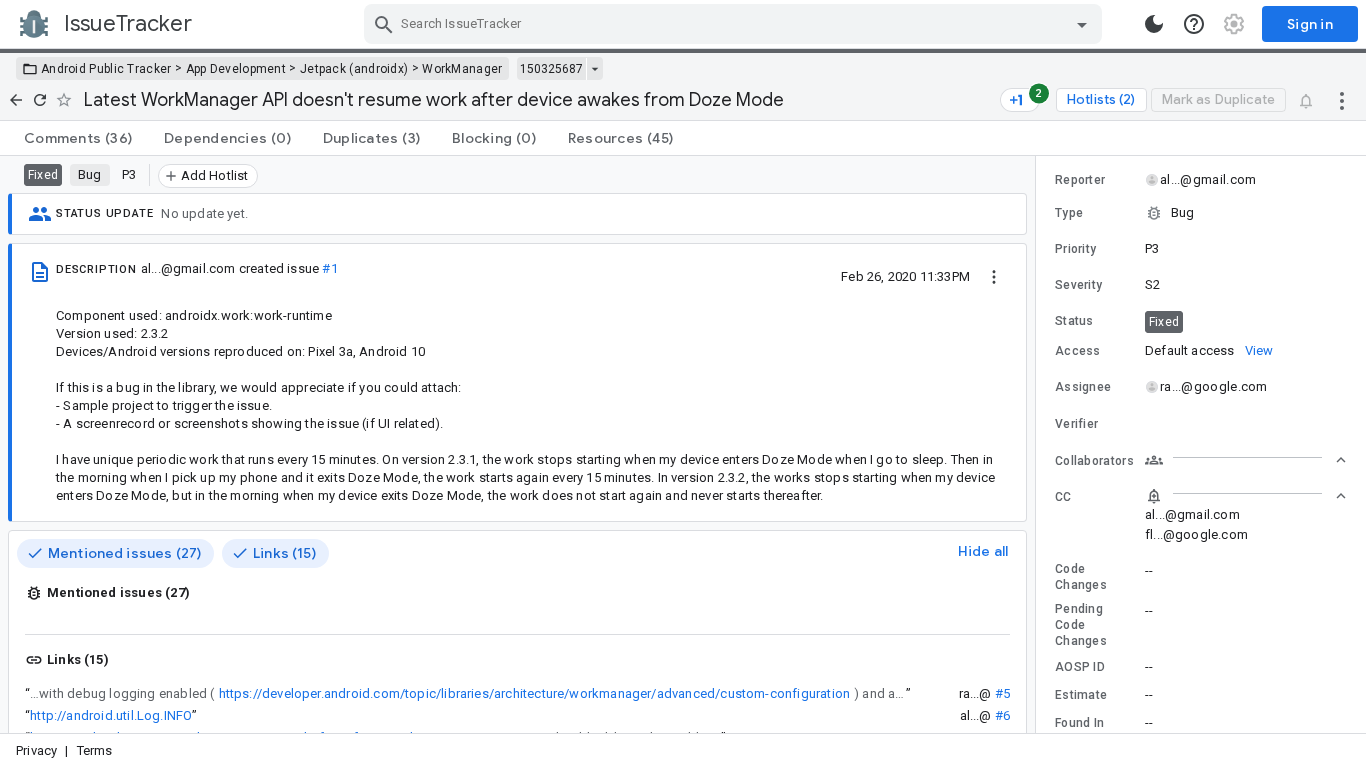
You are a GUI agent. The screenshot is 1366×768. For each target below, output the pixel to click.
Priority (1075, 249)
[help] (1194, 24)
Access (1078, 351)
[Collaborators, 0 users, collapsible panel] (1246, 460)
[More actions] (1342, 100)
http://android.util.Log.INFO (111, 715)
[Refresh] (40, 100)
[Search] (384, 24)
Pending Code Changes (1081, 625)
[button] (1201, 213)
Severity (1078, 285)
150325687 (551, 69)
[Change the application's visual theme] (1154, 24)
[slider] (1039, 444)
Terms (95, 750)
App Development (236, 69)
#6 (1002, 715)
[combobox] (735, 24)
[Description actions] (994, 276)
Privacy (36, 750)
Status (1074, 321)
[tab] (78, 138)
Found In (1079, 723)
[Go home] (16, 100)
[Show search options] (1082, 24)
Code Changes (1081, 577)
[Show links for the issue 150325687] (594, 69)
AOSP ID (1080, 667)
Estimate (1081, 695)
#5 (1002, 693)
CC (1063, 497)
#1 (329, 268)
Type (1069, 213)
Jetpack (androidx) (354, 69)
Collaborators (1094, 461)
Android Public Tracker (106, 69)
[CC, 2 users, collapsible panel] (1246, 496)
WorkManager (462, 69)
